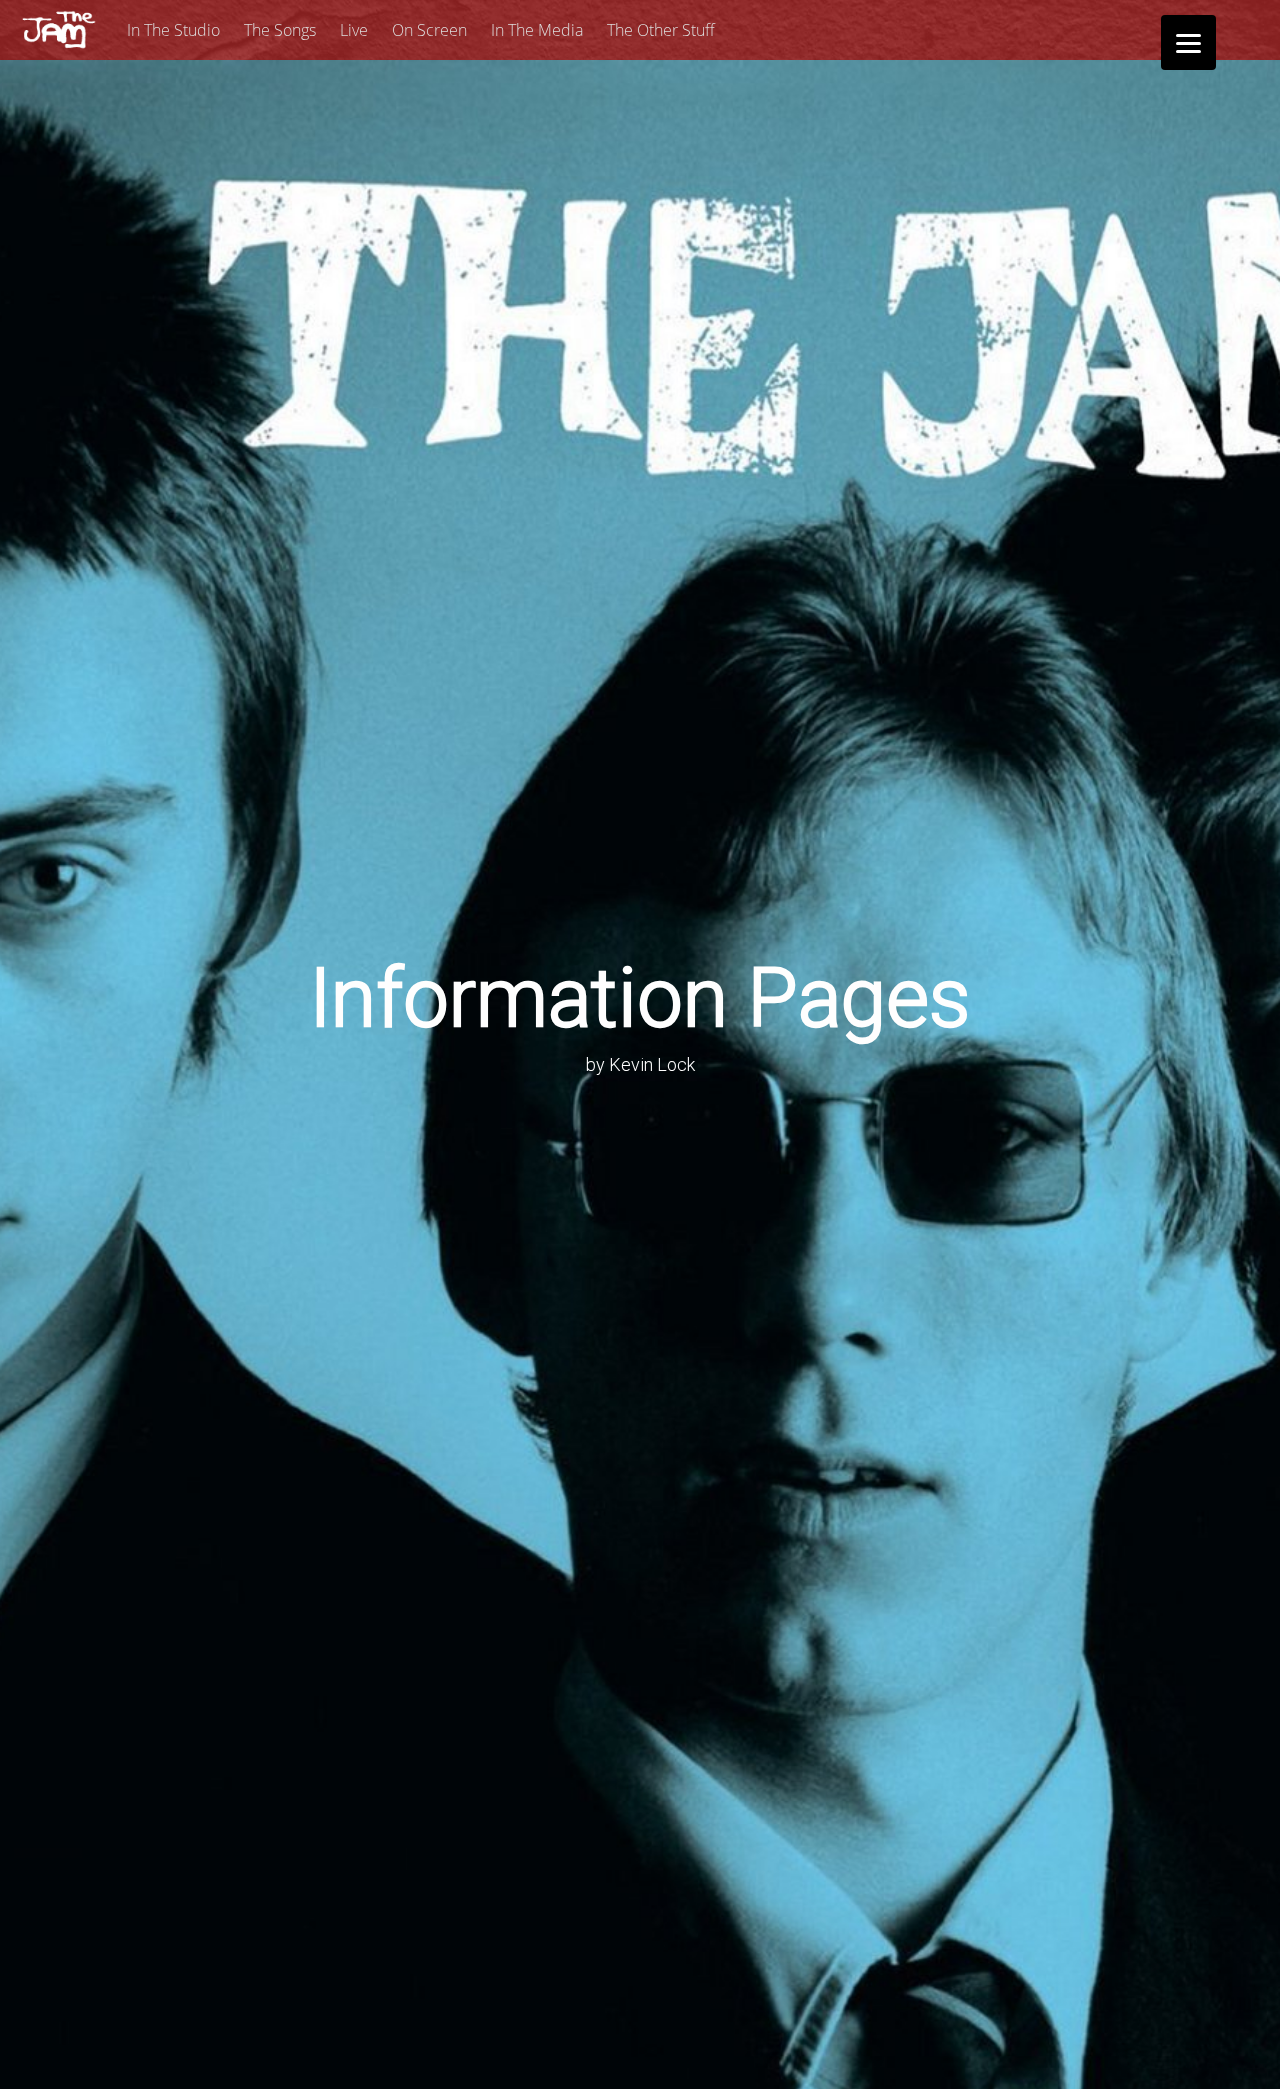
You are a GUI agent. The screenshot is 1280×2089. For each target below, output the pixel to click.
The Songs (280, 30)
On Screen (429, 30)
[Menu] (1188, 42)
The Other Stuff (661, 30)
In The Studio (173, 30)
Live (354, 30)
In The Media (537, 30)
